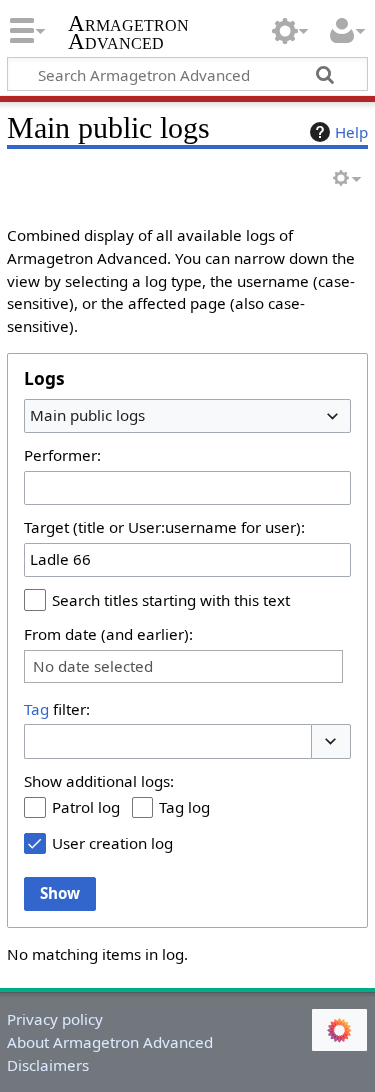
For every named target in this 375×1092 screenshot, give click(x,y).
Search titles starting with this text (171, 600)
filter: (57, 709)
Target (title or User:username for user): (164, 527)
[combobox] (187, 416)
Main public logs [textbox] (87, 415)
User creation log (112, 843)
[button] (331, 741)
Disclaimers (48, 1065)
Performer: (62, 455)
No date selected (93, 666)
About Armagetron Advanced (110, 1042)
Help (351, 132)
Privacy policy (55, 1019)
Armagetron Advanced (128, 34)
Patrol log (86, 807)
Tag (36, 709)
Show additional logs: (99, 781)
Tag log (184, 807)
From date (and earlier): (108, 634)
